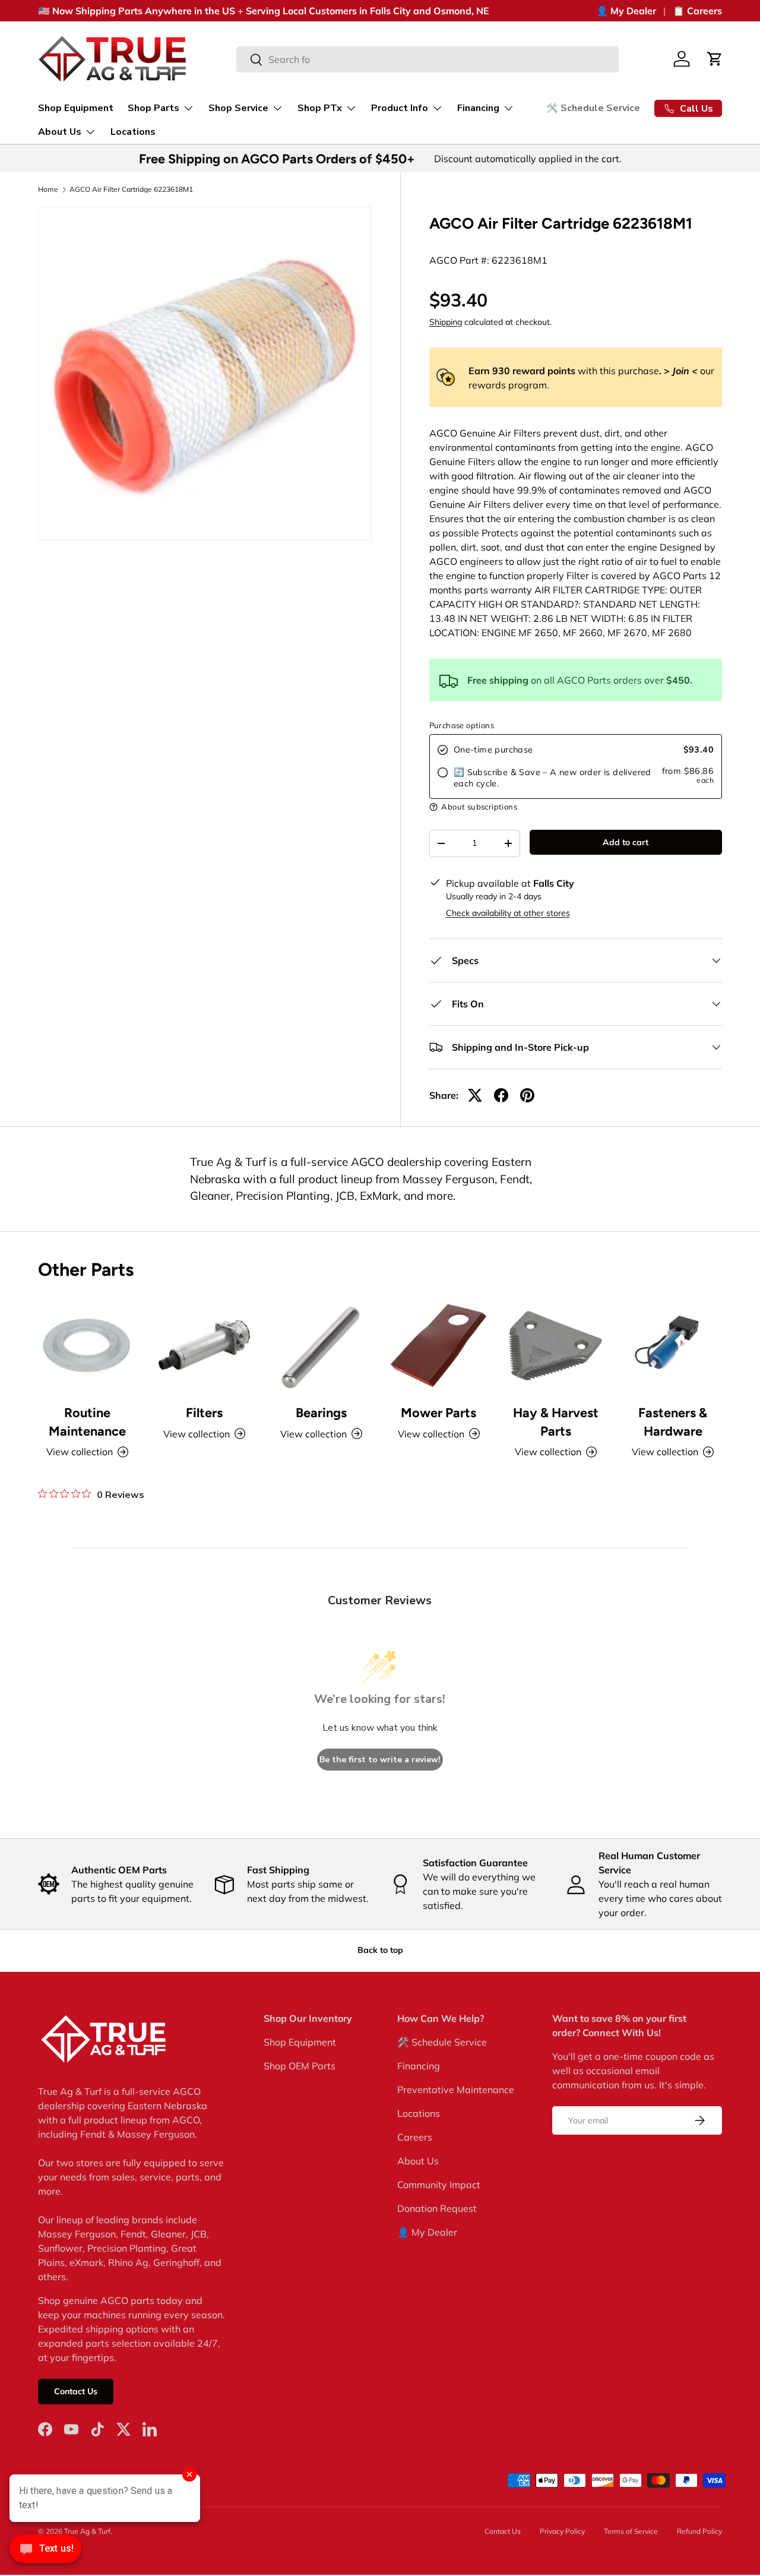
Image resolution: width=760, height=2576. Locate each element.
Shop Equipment (76, 108)
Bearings (321, 1412)
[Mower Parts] (438, 1345)
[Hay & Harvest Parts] (555, 1345)
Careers (415, 2137)
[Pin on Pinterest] (527, 1095)
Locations (133, 132)
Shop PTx (320, 108)
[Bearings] (322, 1345)
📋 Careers (697, 11)
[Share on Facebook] (501, 1095)
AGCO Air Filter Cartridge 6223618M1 (131, 189)
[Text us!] (45, 2552)
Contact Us (76, 2391)
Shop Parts (153, 108)
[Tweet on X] (475, 1095)
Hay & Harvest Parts (556, 1421)
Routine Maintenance (87, 1421)
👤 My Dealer (626, 11)
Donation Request (437, 2208)
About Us (60, 132)
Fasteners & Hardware (673, 1421)
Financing (478, 108)
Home (48, 189)
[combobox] (427, 59)
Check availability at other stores (508, 913)
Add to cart (626, 842)
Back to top (380, 1950)
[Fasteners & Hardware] (673, 1345)
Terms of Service (631, 2531)
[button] (715, 59)
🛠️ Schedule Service (593, 108)
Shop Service (238, 108)
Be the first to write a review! (380, 1760)
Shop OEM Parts (300, 2066)
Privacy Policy (562, 2531)
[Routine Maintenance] (87, 1345)
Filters (204, 1412)
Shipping (446, 322)
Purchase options (462, 725)
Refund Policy (699, 2531)
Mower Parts (438, 1412)
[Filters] (204, 1345)
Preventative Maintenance (456, 2090)
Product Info (400, 108)
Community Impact (439, 2185)
